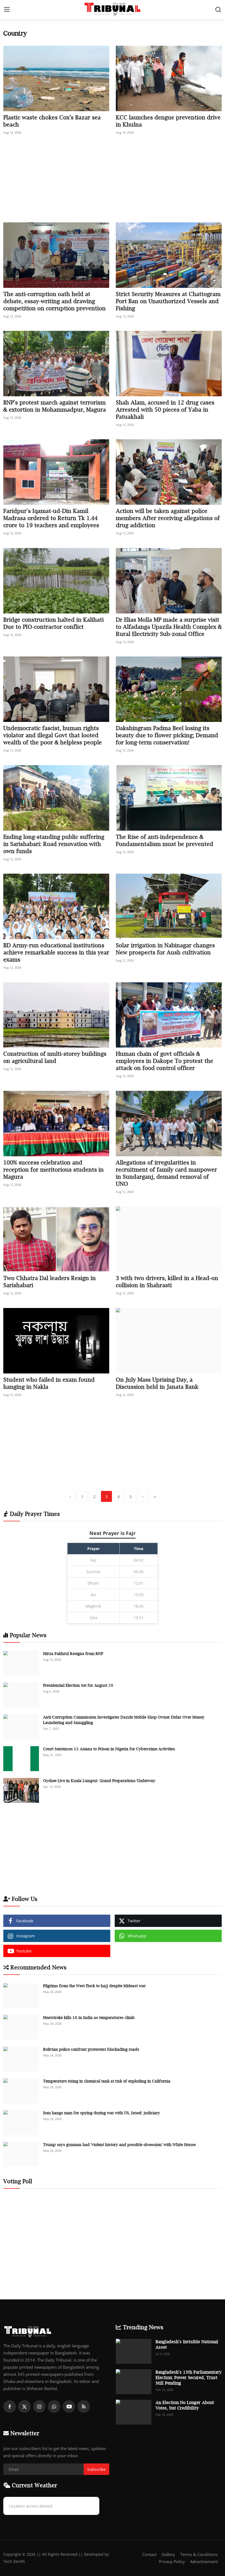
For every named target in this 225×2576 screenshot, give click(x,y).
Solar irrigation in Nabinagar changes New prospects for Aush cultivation (165, 949)
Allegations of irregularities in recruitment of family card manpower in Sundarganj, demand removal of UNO (166, 1173)
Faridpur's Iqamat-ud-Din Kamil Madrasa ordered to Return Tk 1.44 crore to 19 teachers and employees (51, 518)
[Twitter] (24, 2406)
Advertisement (204, 2561)
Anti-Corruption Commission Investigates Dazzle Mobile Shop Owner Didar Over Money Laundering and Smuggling (124, 1720)
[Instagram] (39, 2406)
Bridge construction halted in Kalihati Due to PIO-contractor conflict (54, 623)
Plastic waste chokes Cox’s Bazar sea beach (52, 121)
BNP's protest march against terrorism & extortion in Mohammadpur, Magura (55, 406)
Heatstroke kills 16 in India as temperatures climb (89, 2017)
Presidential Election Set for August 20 (78, 1685)
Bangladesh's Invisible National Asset (187, 2344)
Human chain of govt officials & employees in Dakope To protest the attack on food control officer (164, 1061)
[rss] (84, 2406)
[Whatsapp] (54, 2406)
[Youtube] (69, 2406)
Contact (149, 2554)
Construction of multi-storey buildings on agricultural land (55, 1057)
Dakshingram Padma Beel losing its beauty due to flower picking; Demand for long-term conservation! (167, 735)
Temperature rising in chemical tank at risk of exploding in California (107, 2081)
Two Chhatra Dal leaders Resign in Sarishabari (50, 1282)
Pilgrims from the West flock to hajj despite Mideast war (94, 1986)
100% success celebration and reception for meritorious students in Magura (54, 1170)
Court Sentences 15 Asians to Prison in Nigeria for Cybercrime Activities (109, 1749)
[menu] (7, 10)
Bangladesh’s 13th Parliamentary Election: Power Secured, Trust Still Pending (189, 2377)
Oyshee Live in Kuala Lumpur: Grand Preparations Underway (99, 1781)
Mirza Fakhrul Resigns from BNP (73, 1653)
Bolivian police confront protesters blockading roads (91, 2049)
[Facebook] (10, 2406)
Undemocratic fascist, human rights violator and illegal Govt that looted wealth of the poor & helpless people (53, 735)
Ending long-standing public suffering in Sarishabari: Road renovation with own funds (54, 844)
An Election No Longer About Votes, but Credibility (185, 2405)
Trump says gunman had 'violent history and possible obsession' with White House (119, 2145)
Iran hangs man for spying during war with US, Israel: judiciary (102, 2113)
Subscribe (96, 2469)
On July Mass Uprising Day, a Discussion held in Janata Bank (157, 1383)
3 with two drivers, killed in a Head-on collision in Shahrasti (167, 1282)
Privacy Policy (172, 2561)
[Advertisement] (113, 182)
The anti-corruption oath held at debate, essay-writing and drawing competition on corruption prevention (54, 301)
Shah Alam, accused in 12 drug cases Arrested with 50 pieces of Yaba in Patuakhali (165, 410)
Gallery (168, 2554)
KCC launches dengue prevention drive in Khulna (168, 121)
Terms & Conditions (199, 2554)
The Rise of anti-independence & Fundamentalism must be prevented (164, 840)
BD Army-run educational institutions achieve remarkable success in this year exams (56, 952)
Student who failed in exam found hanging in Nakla (49, 1383)
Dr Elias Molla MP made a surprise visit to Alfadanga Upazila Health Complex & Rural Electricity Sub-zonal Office (169, 627)
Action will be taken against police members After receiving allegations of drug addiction (168, 518)
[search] (218, 10)
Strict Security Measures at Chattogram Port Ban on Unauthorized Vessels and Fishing (168, 301)
